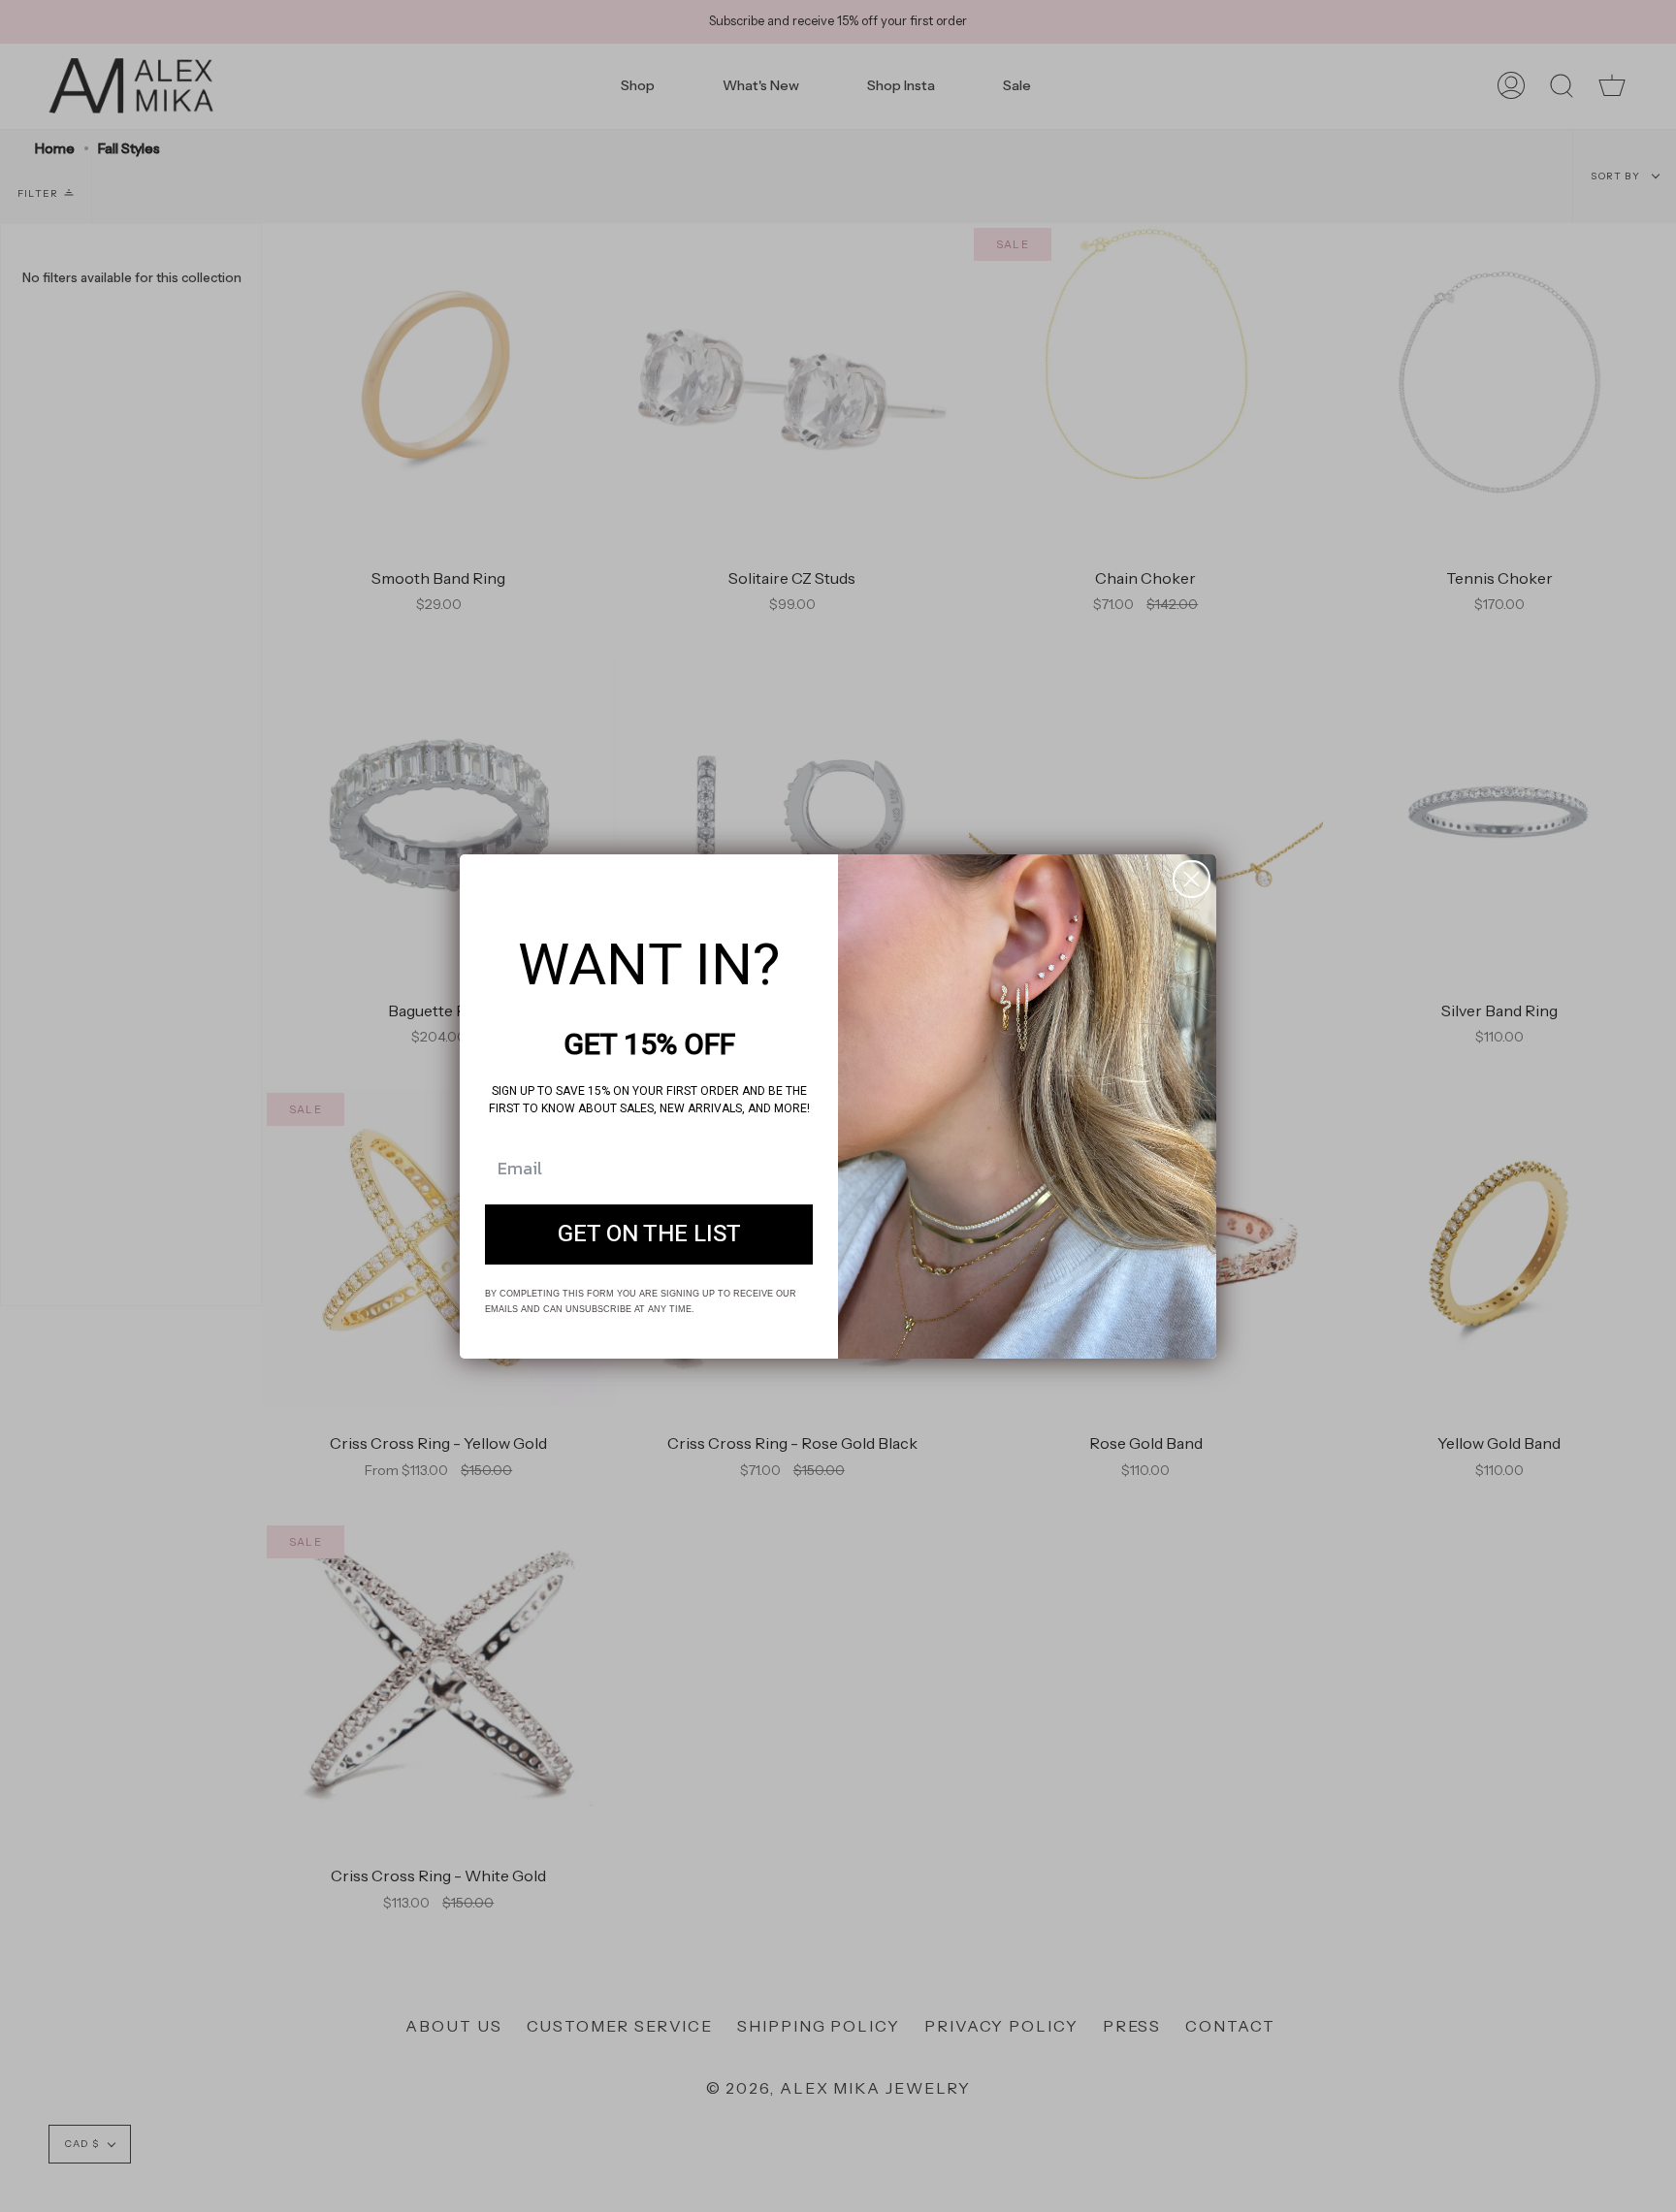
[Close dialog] (1192, 879)
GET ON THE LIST (649, 1234)
